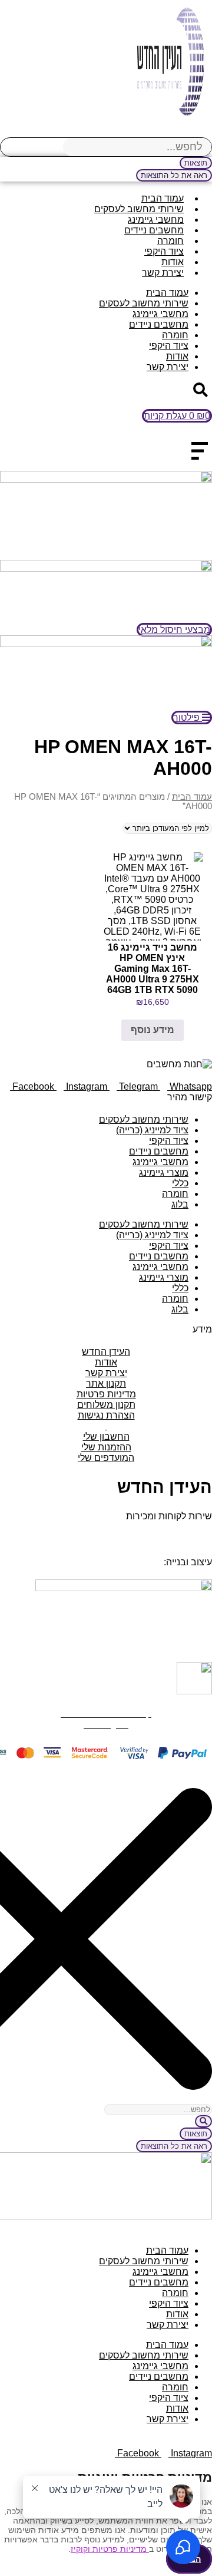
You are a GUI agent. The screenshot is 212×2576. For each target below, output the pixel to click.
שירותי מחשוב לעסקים (139, 209)
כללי (180, 1183)
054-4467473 (153, 1533)
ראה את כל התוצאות (174, 175)
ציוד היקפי (164, 251)
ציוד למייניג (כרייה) (152, 1130)
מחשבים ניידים (154, 230)
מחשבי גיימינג (156, 220)
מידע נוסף (153, 1030)
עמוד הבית (163, 198)
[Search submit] (203, 2121)
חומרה (170, 241)
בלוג (180, 1204)
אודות (173, 262)
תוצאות (196, 163)
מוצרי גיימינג (164, 1172)
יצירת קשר (163, 273)
